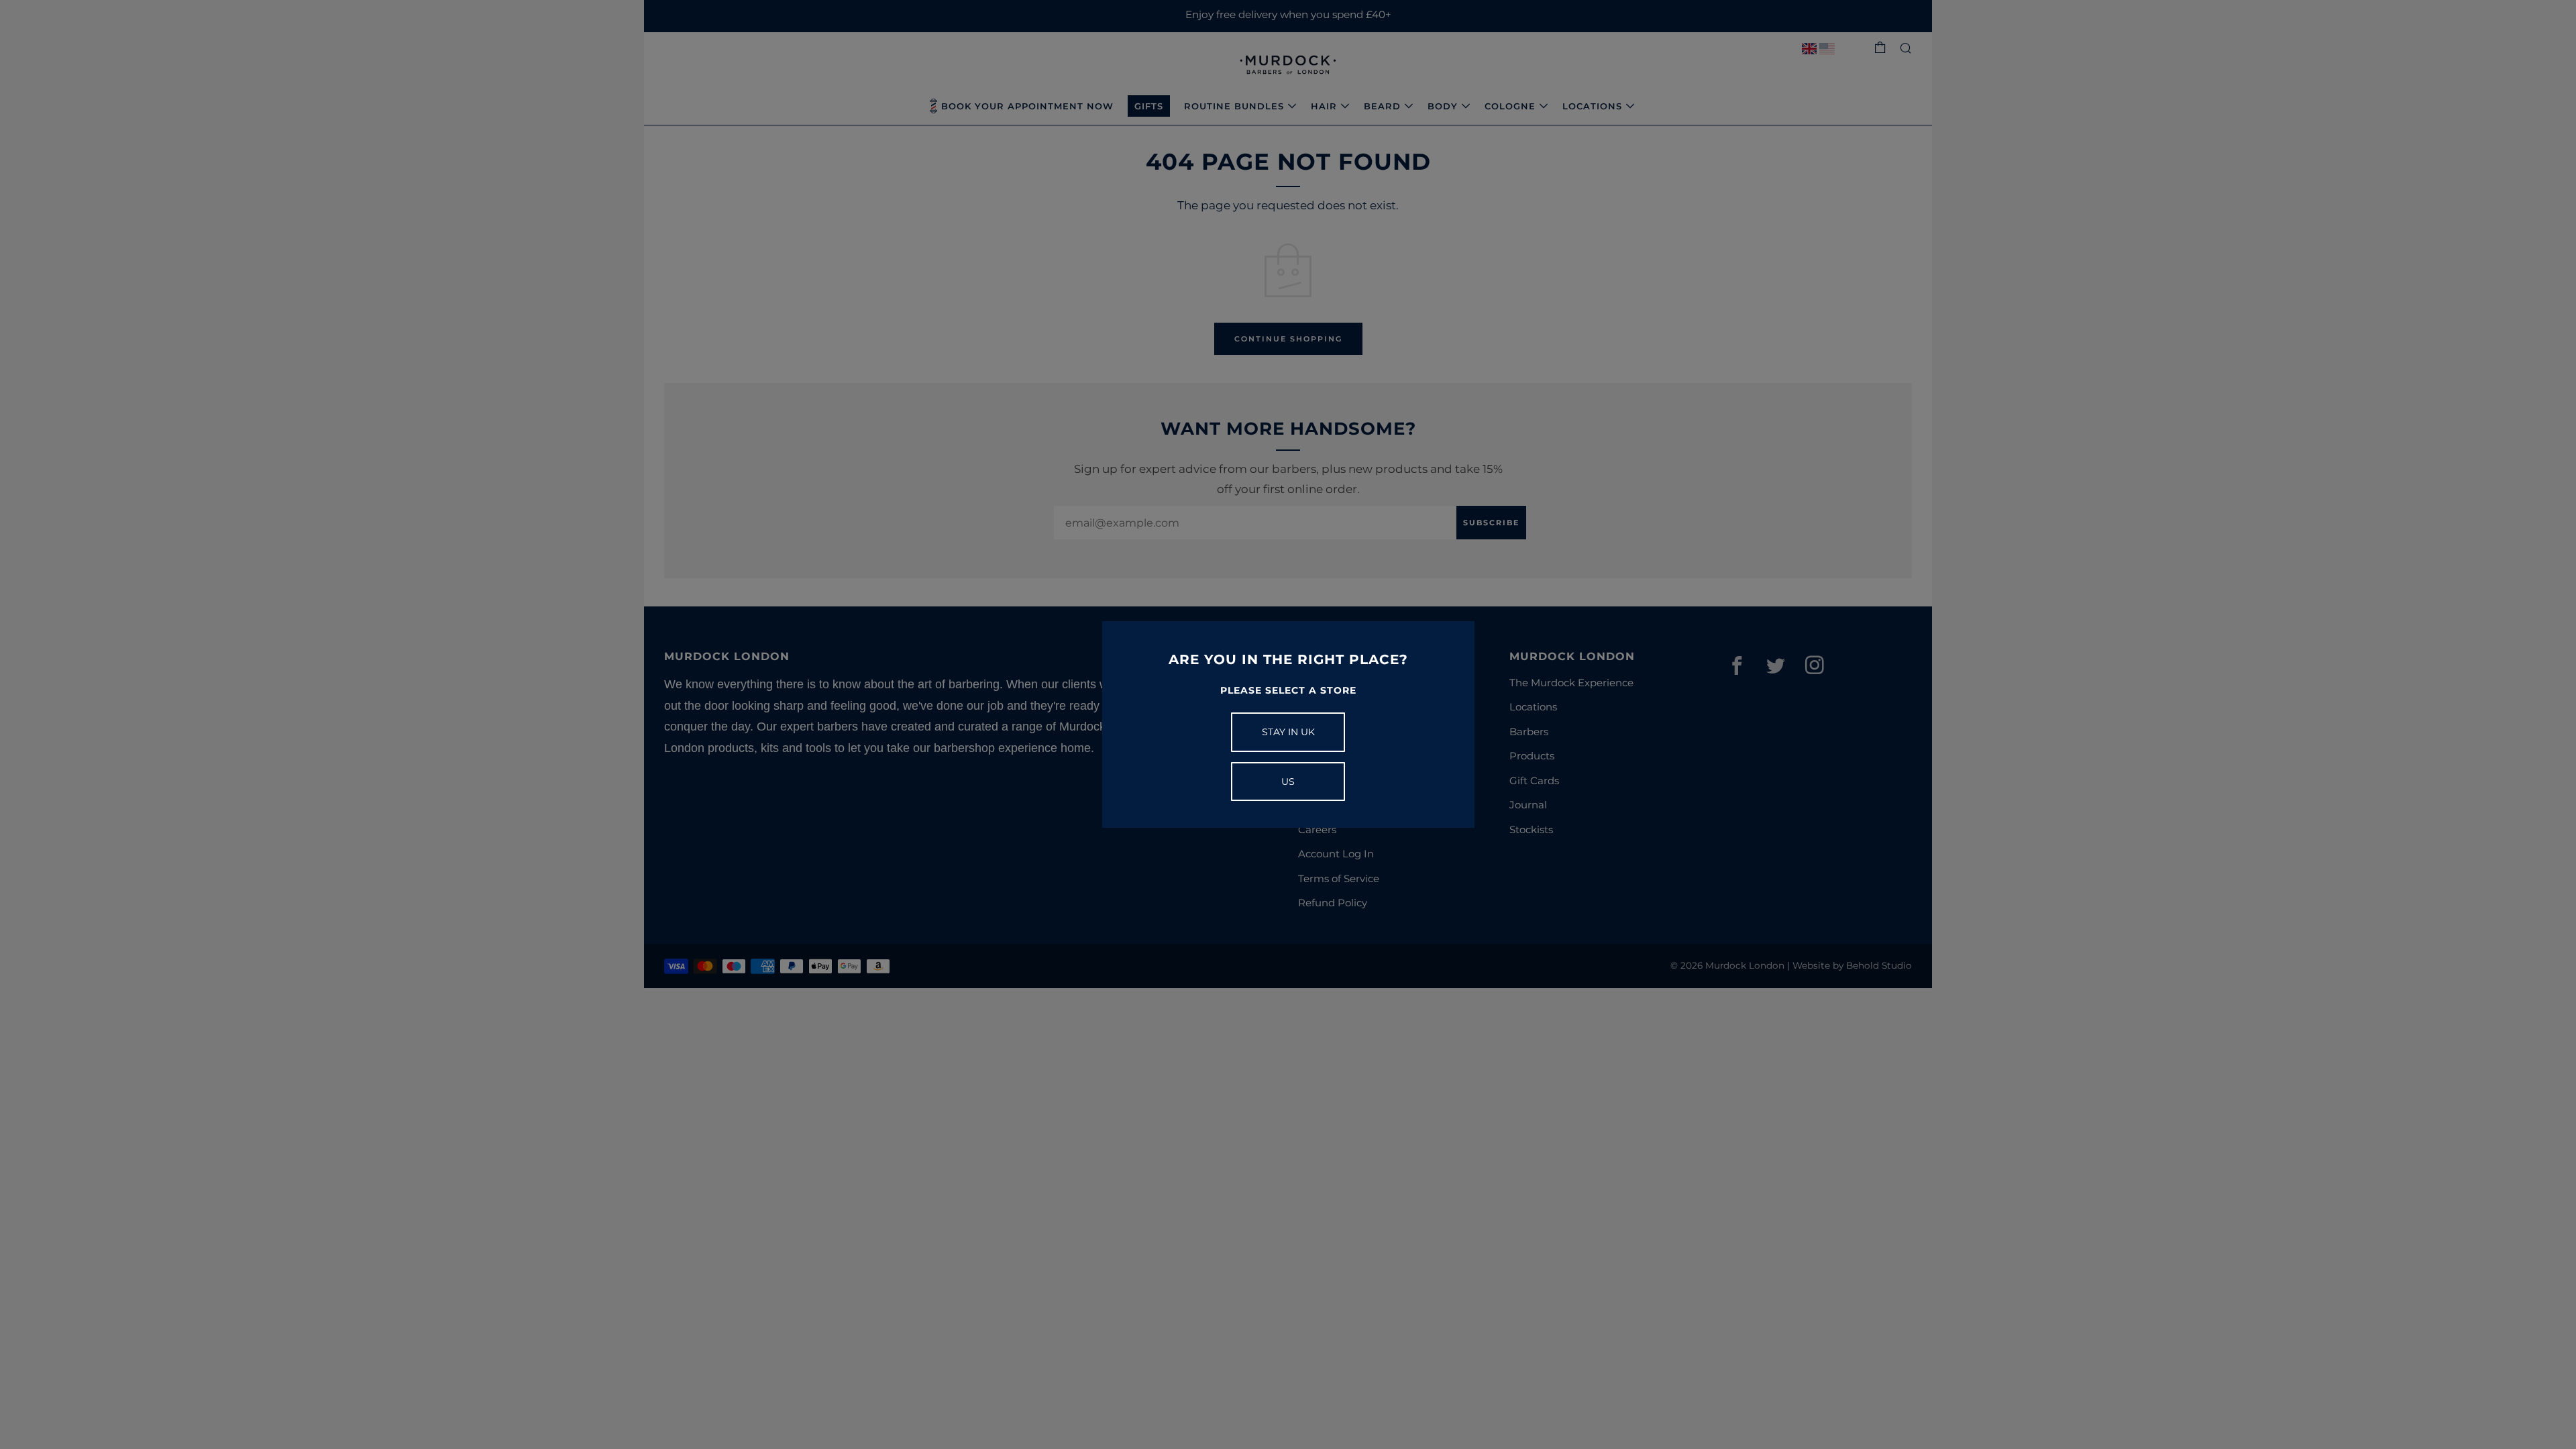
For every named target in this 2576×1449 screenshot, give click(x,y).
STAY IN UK (1288, 732)
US (1288, 782)
